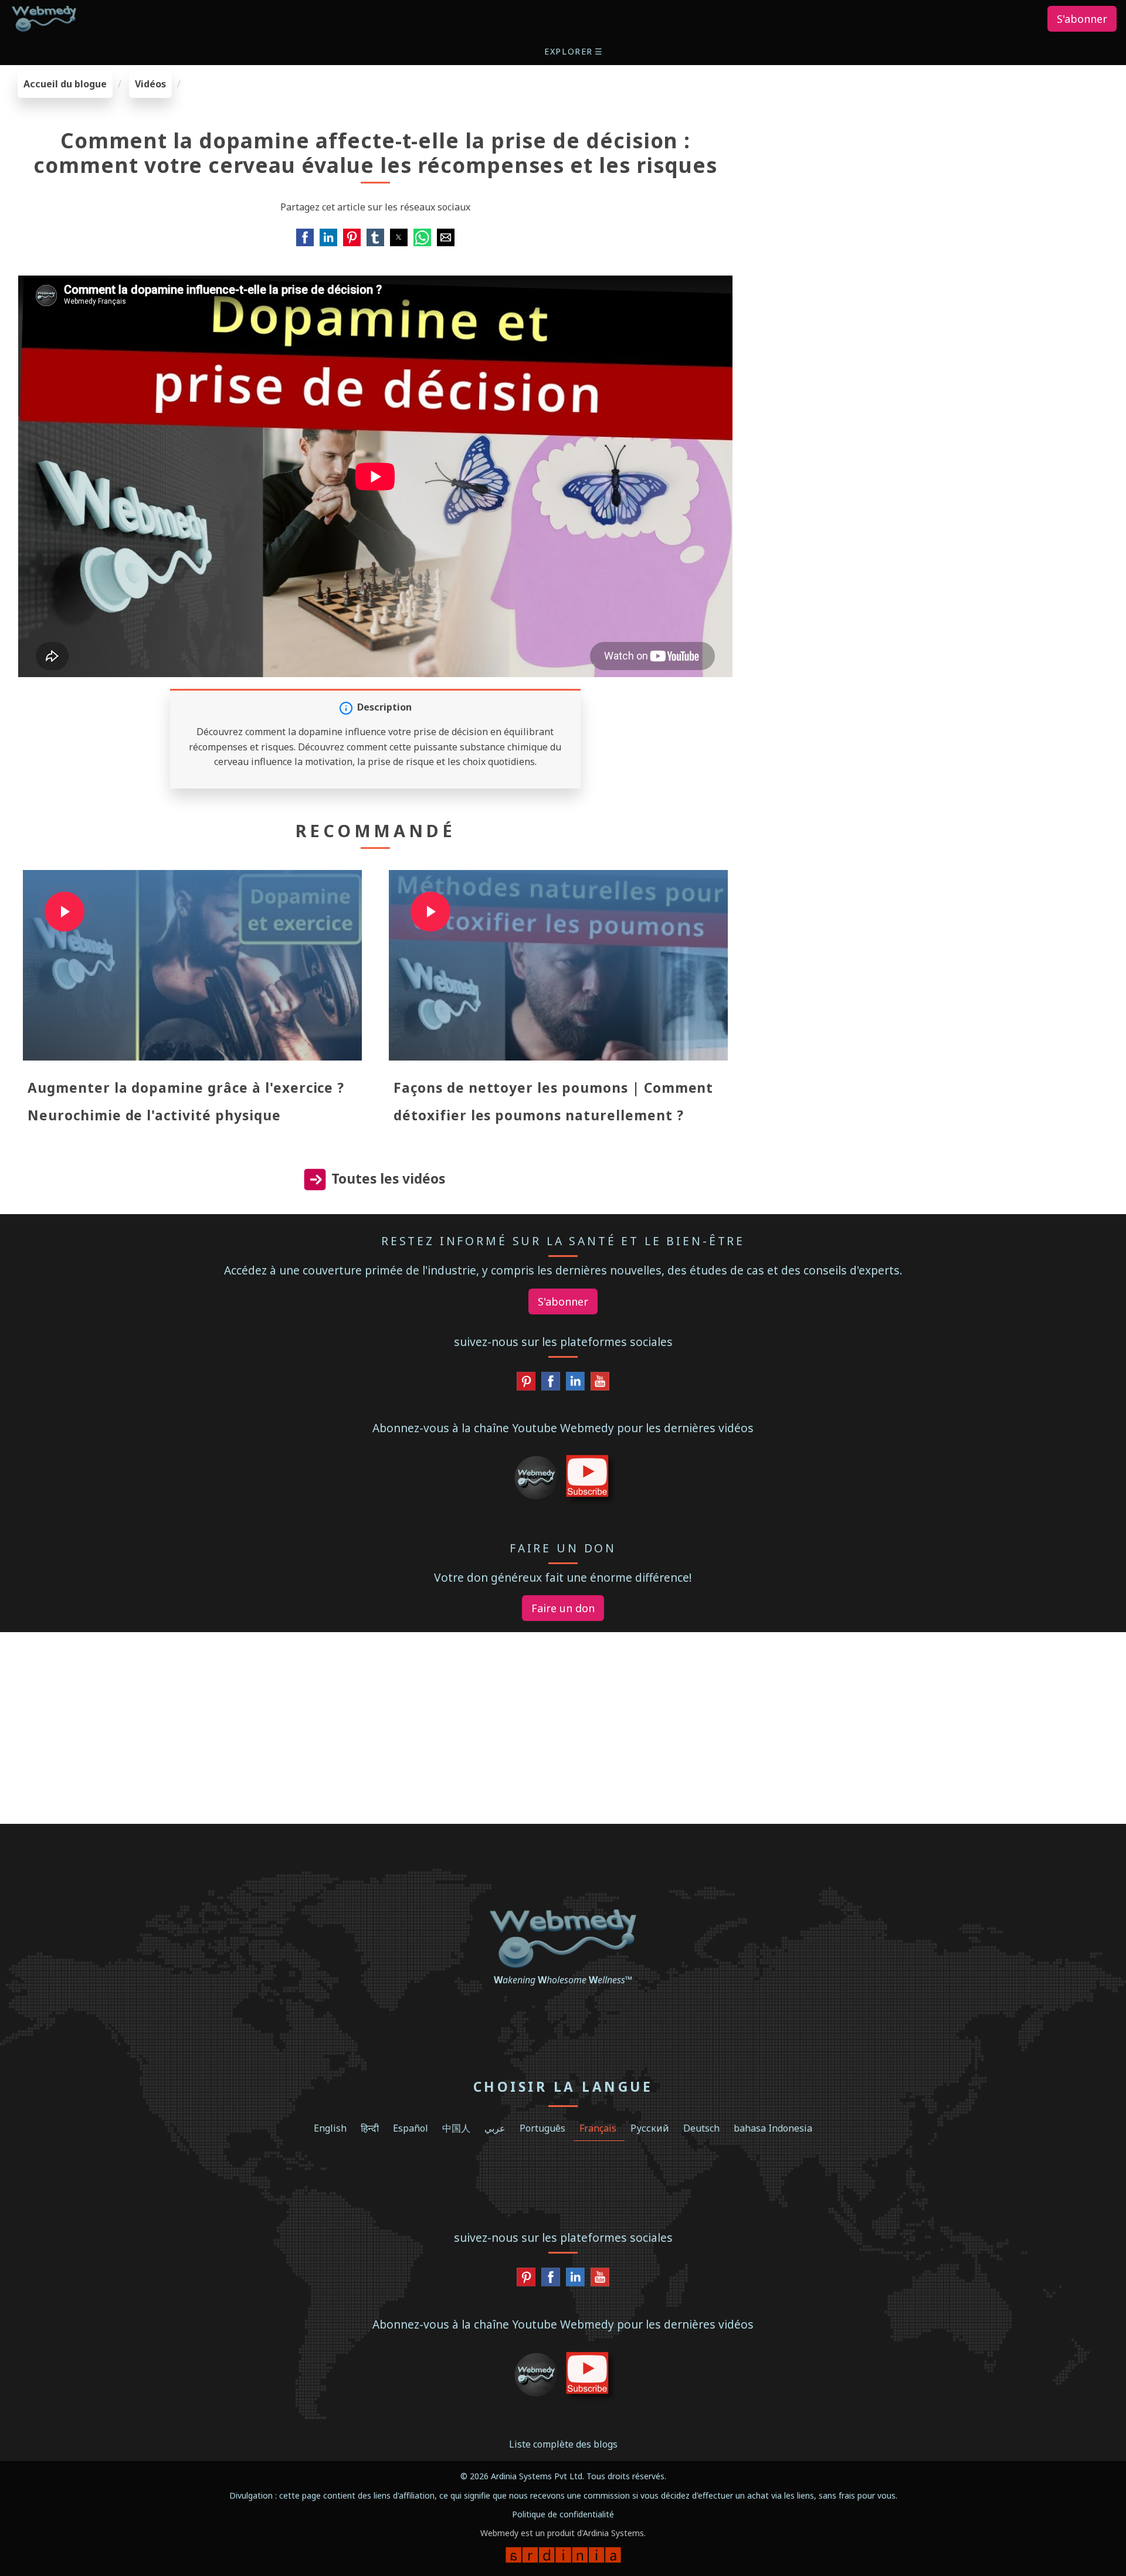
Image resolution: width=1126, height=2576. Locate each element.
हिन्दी (370, 2128)
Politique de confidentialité (563, 2514)
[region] (938, 144)
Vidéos (150, 84)
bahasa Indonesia (773, 2128)
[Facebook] (551, 1384)
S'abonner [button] (1082, 19)
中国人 (456, 2128)
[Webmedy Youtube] (600, 1384)
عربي (495, 2128)
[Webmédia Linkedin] (575, 1384)
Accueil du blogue (65, 84)
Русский (650, 2128)
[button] (574, 51)
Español (411, 2128)
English (330, 2128)
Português (542, 2128)
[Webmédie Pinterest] (526, 1384)
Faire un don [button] (563, 1608)
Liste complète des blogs (563, 2444)
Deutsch (701, 2128)
